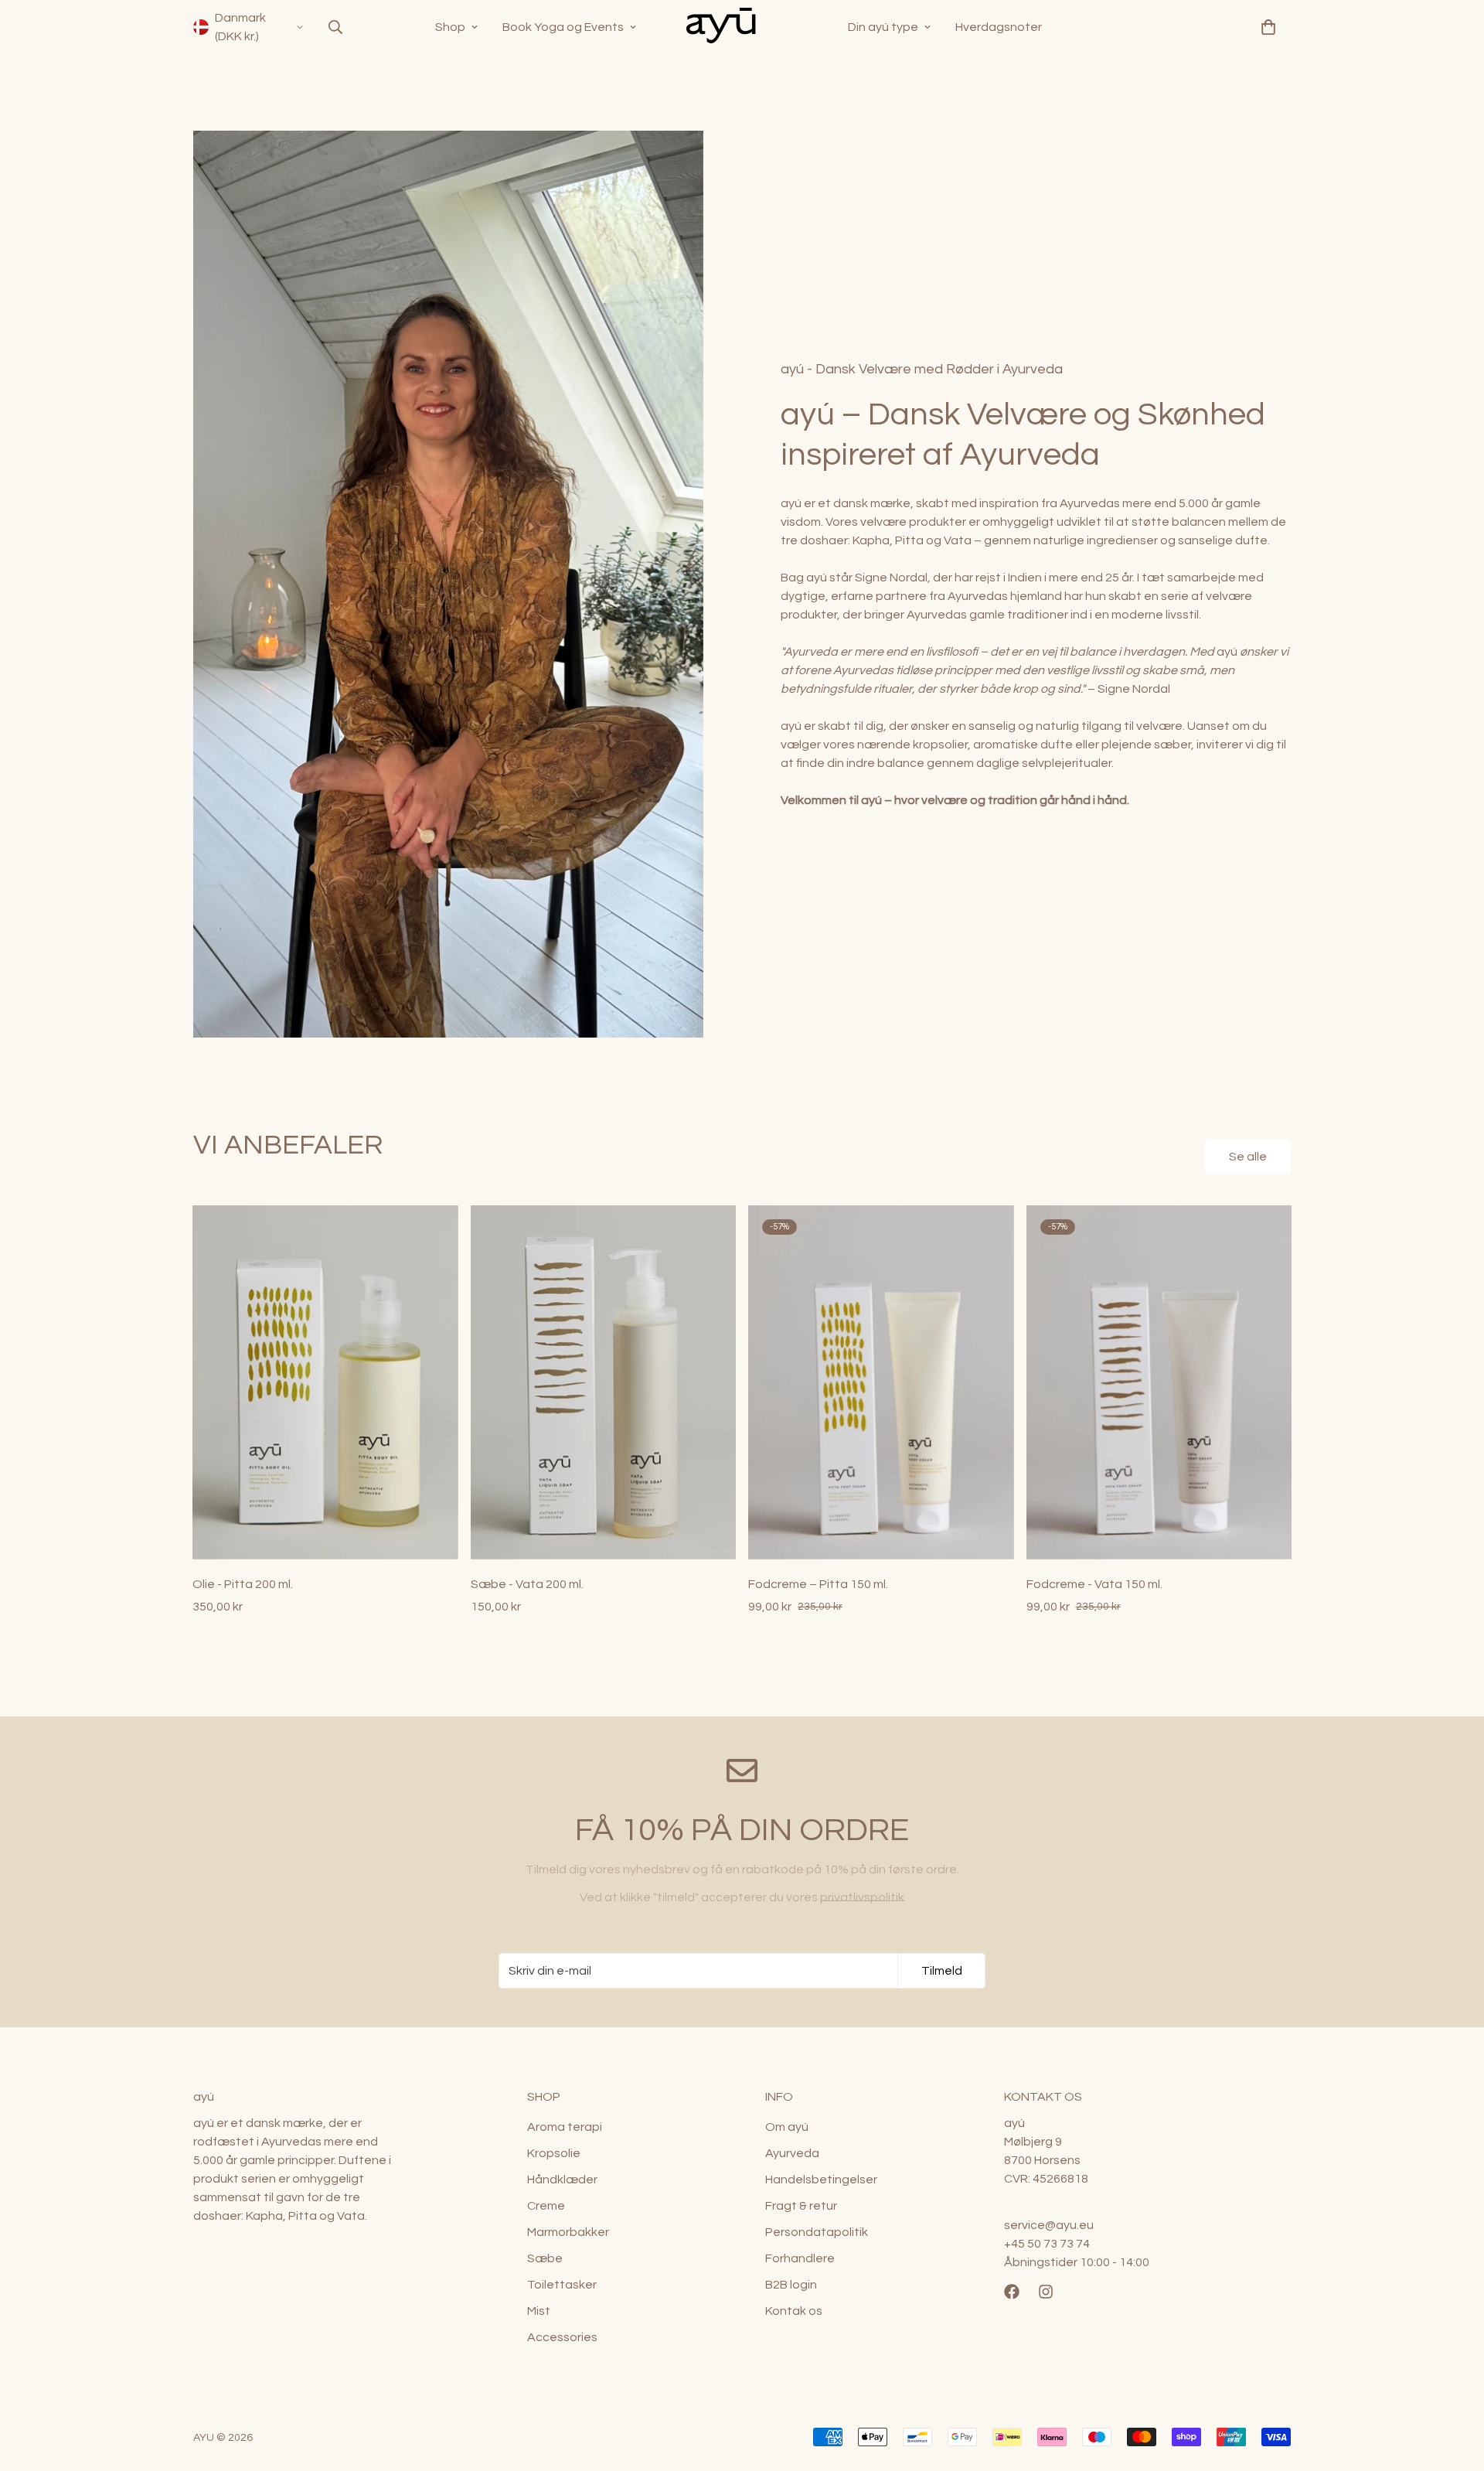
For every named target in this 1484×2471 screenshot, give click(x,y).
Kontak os (794, 2311)
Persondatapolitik (817, 2232)
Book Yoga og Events (563, 27)
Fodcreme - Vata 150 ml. (1094, 1584)
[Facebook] (1012, 2292)
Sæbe (545, 2258)
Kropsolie (554, 2153)
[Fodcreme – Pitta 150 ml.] (881, 1382)
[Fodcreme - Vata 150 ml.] (1159, 1382)
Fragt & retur (801, 2206)
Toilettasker (562, 2285)
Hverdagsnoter (999, 27)
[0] (1268, 27)
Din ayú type (883, 27)
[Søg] (335, 27)
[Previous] (143, 1383)
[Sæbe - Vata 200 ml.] (604, 1382)
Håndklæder (562, 2180)
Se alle (1248, 1157)
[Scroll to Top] (1454, 2387)
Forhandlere (800, 2258)
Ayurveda (792, 2153)
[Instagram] (1046, 2292)
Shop (450, 27)
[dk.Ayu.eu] (742, 27)
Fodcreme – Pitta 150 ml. (818, 1584)
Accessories (562, 2337)
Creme (546, 2206)
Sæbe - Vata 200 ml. (527, 1584)
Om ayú (787, 2127)
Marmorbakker (568, 2232)
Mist (539, 2311)
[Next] (1341, 1383)
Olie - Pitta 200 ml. (243, 1584)
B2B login (791, 2285)
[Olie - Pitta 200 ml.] (325, 1382)
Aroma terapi (565, 2127)
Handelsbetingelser (821, 2180)
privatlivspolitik (862, 1897)
